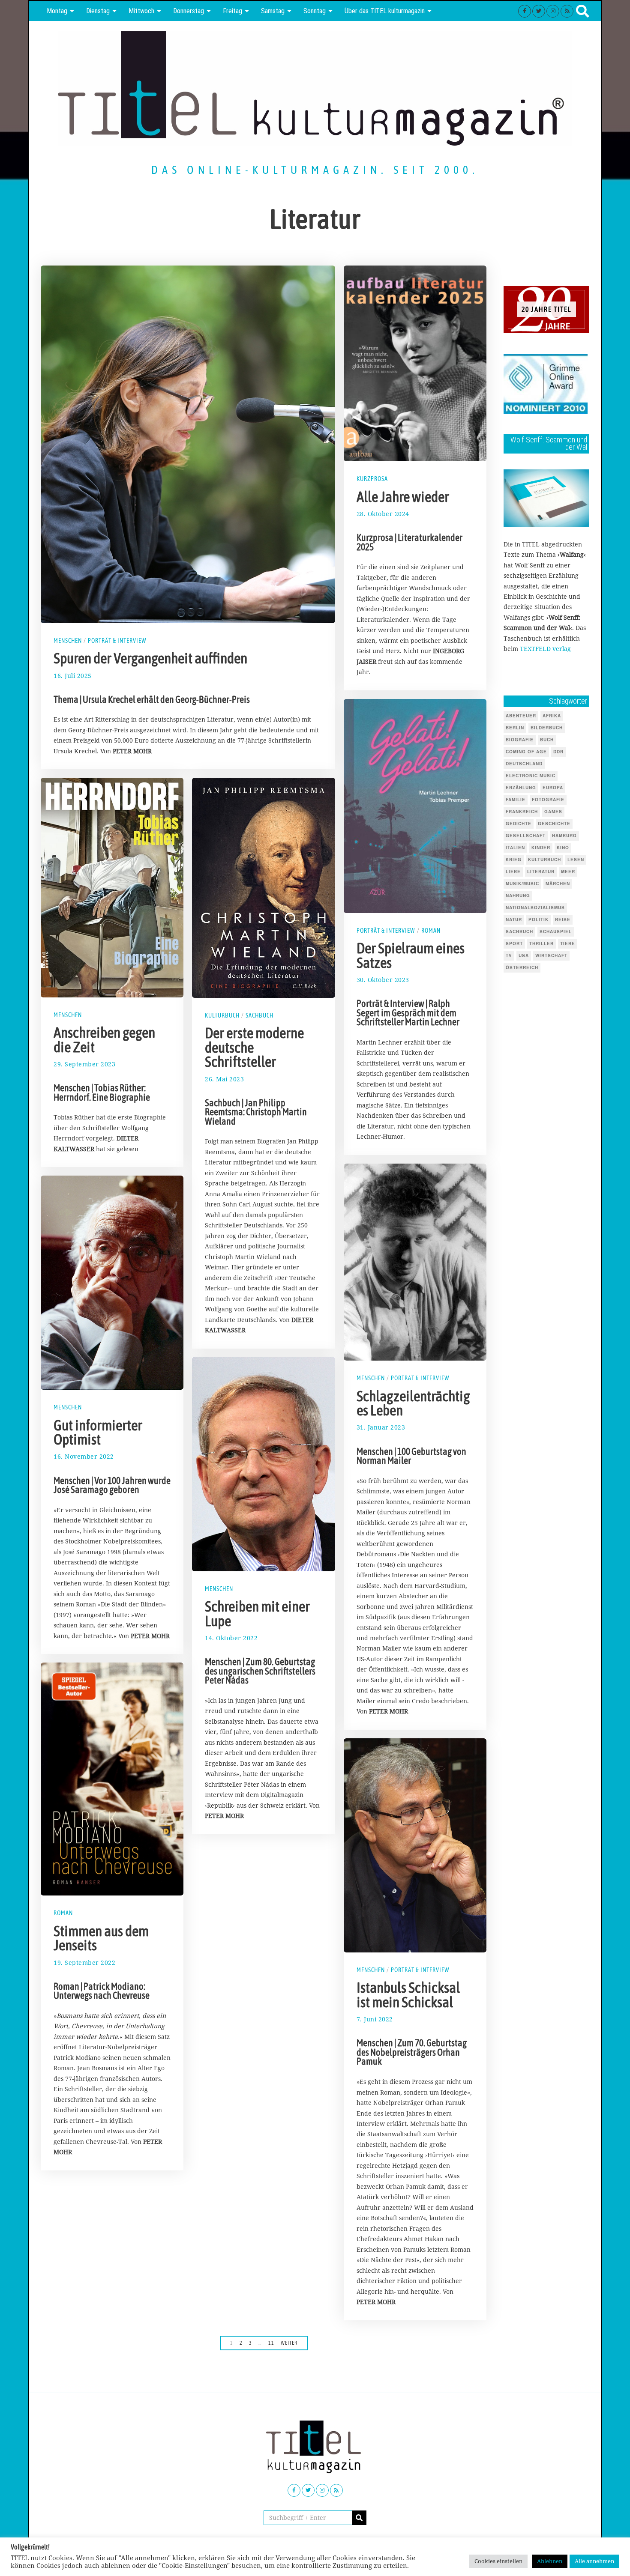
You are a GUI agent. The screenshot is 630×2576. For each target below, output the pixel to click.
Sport (514, 943)
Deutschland (524, 764)
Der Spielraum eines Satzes (411, 955)
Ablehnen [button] (550, 2561)
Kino (563, 848)
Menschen (68, 641)
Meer (568, 872)
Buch (547, 740)
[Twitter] (539, 11)
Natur (514, 919)
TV (509, 955)
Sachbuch (259, 1015)
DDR (558, 752)
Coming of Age (526, 752)
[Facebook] (525, 11)
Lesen (576, 860)
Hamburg (564, 836)
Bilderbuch (547, 728)
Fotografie (548, 800)
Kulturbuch (222, 1015)
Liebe (513, 872)
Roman (431, 931)
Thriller (541, 943)
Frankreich (522, 812)
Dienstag (98, 11)
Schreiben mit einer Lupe (257, 1614)
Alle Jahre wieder (403, 497)
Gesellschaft (526, 836)
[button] (359, 2518)
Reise (563, 919)
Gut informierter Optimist (98, 1433)
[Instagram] (553, 11)
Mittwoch (141, 11)
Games (553, 812)
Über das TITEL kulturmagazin (385, 11)
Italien (515, 848)
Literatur (541, 872)
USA (524, 955)
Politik (538, 919)
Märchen (558, 884)
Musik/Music (522, 884)
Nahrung (518, 895)
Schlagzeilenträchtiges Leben (413, 1403)
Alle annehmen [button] (594, 2561)
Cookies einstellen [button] (498, 2561)
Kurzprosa (372, 479)
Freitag (232, 11)
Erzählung (521, 788)
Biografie (520, 740)
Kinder (541, 848)
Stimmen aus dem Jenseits (101, 1938)
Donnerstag (189, 11)
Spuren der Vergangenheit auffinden (150, 658)
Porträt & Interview (117, 641)
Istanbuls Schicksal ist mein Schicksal (408, 1995)
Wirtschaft (551, 955)
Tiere (568, 943)
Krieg (514, 860)
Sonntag (315, 11)
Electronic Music (531, 776)
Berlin (515, 728)
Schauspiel (556, 931)
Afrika (552, 716)
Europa (553, 788)
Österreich (522, 967)
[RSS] (567, 11)
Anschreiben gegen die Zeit (104, 1040)
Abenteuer (521, 716)
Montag (57, 11)
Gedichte (519, 824)
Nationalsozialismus (535, 907)
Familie (516, 800)
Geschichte (554, 824)
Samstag (273, 11)
